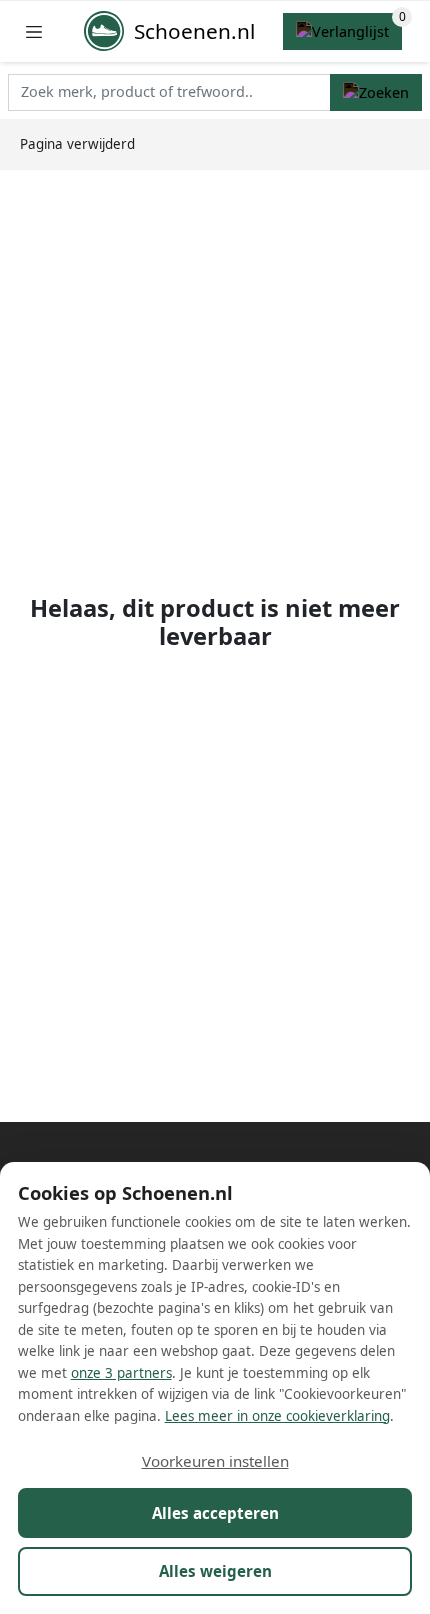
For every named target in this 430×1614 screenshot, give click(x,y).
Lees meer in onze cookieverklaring (277, 1416)
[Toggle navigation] (34, 31)
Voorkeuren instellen (215, 1461)
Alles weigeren (215, 1571)
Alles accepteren (215, 1513)
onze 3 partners (121, 1373)
